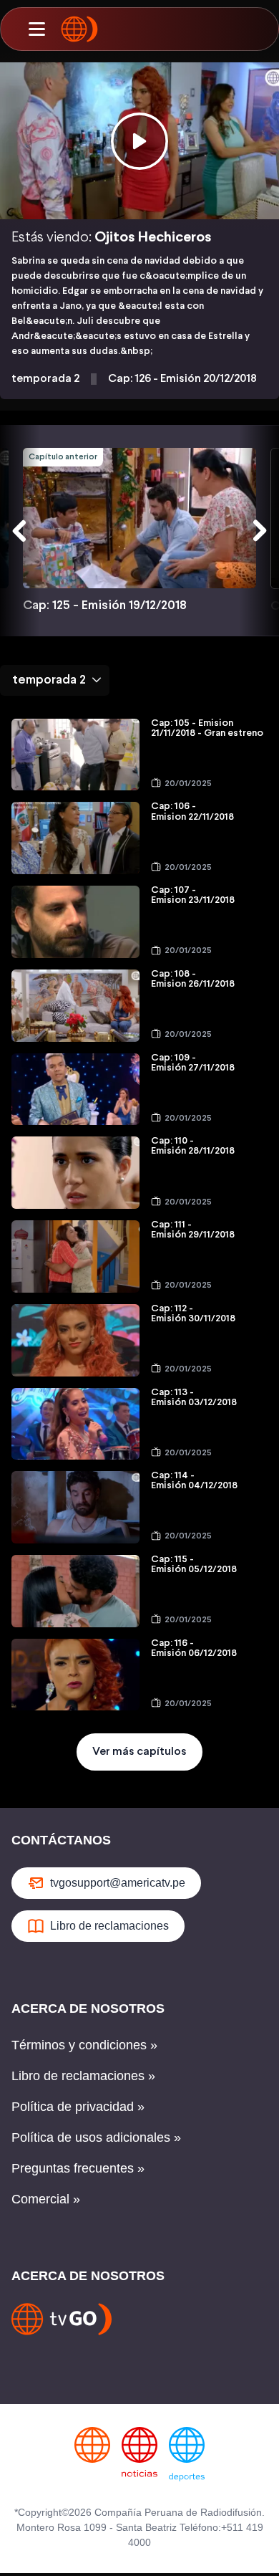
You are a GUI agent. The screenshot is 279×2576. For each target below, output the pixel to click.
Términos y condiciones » (84, 2045)
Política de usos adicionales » (96, 2137)
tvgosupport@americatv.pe (118, 1883)
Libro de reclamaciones (109, 1926)
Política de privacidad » (78, 2107)
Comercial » (46, 2199)
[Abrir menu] (36, 29)
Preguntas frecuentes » (78, 2168)
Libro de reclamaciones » (83, 2076)
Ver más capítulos (139, 1752)
